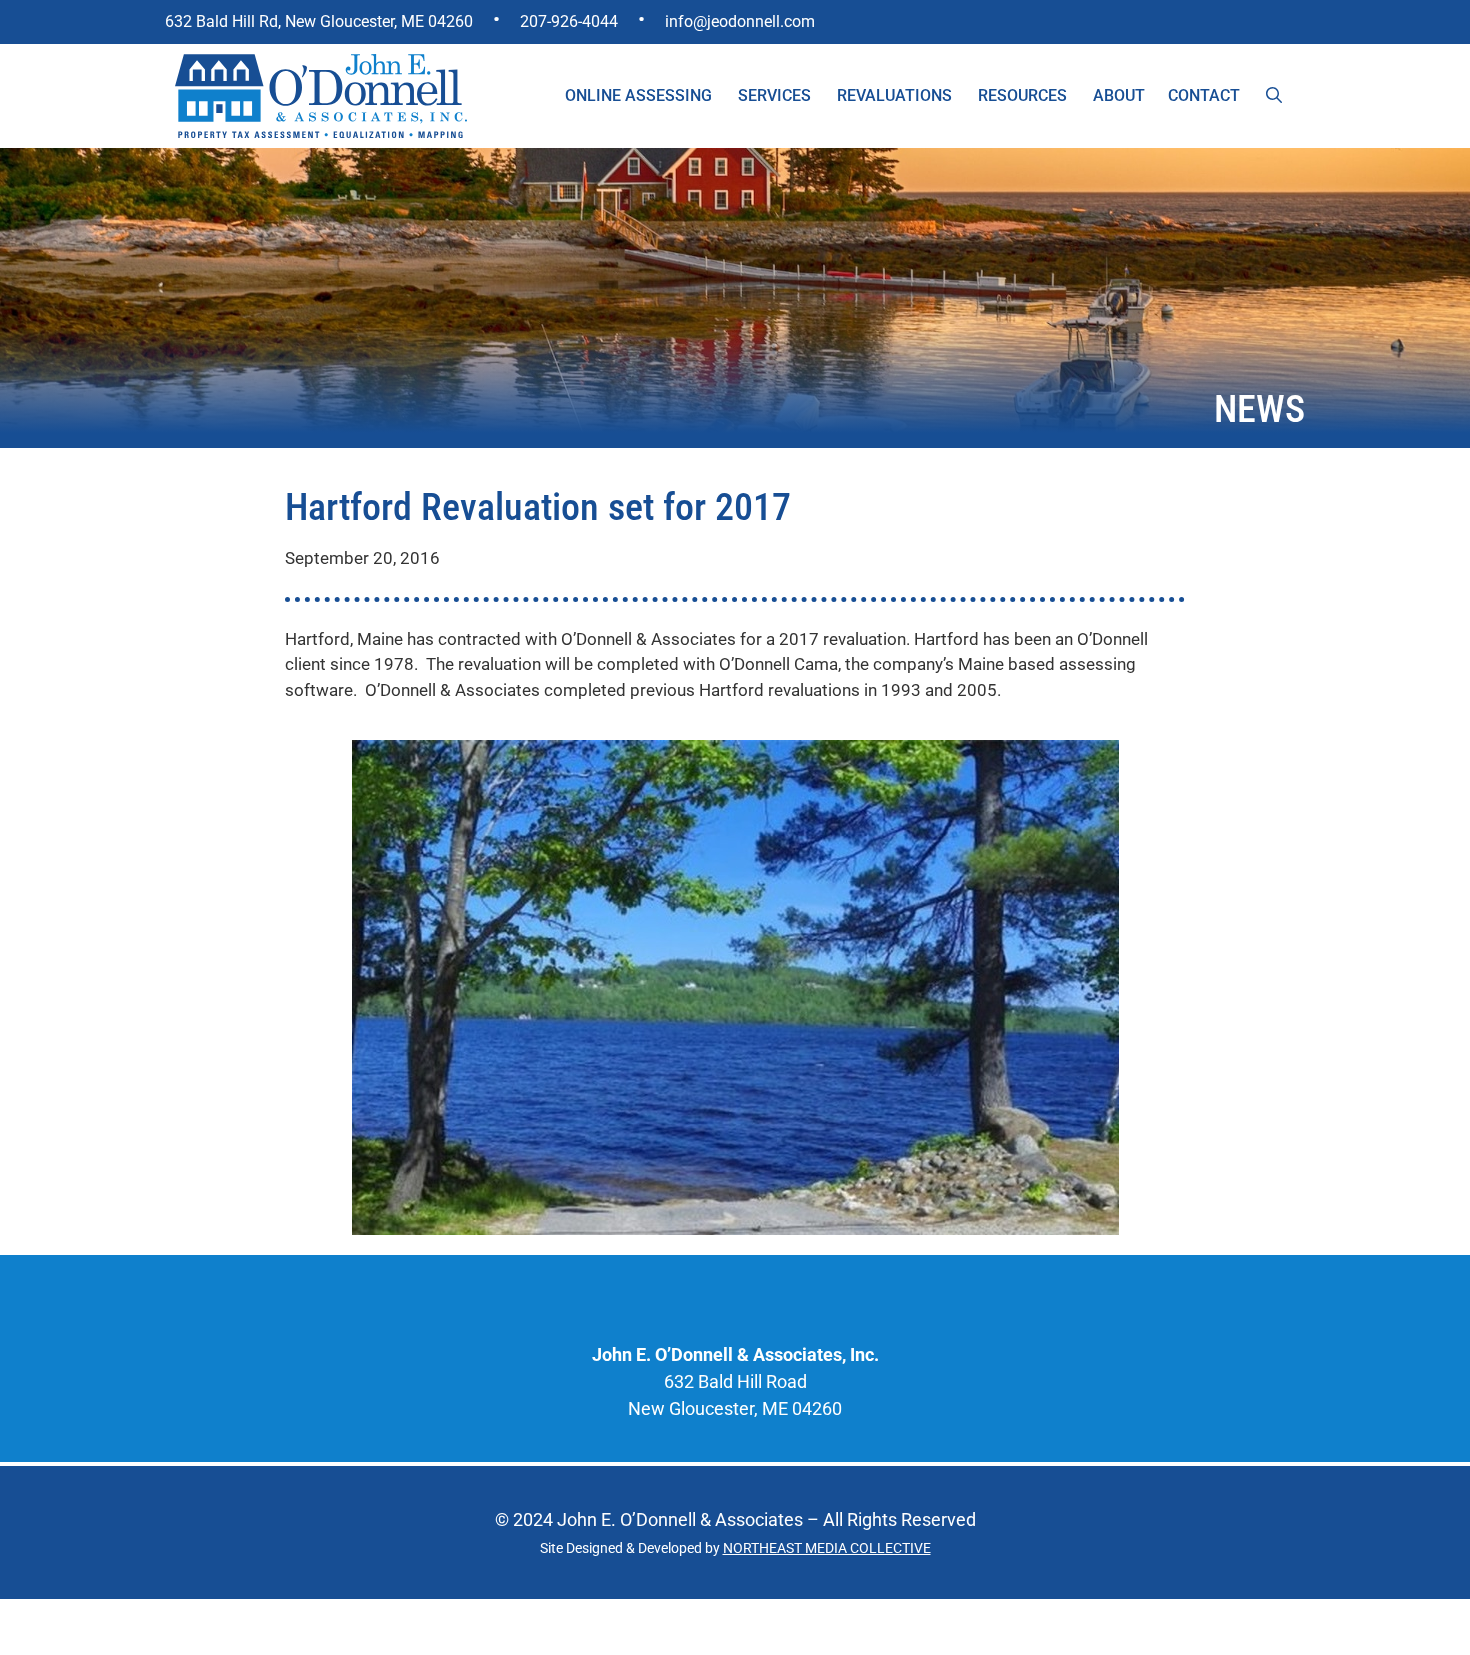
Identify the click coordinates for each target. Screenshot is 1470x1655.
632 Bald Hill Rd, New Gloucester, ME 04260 (319, 21)
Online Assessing (638, 95)
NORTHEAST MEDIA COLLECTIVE (827, 1548)
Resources (1022, 95)
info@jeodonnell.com (740, 21)
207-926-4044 (569, 21)
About (1119, 95)
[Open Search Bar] (1274, 96)
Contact (1204, 95)
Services (774, 95)
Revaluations (894, 95)
